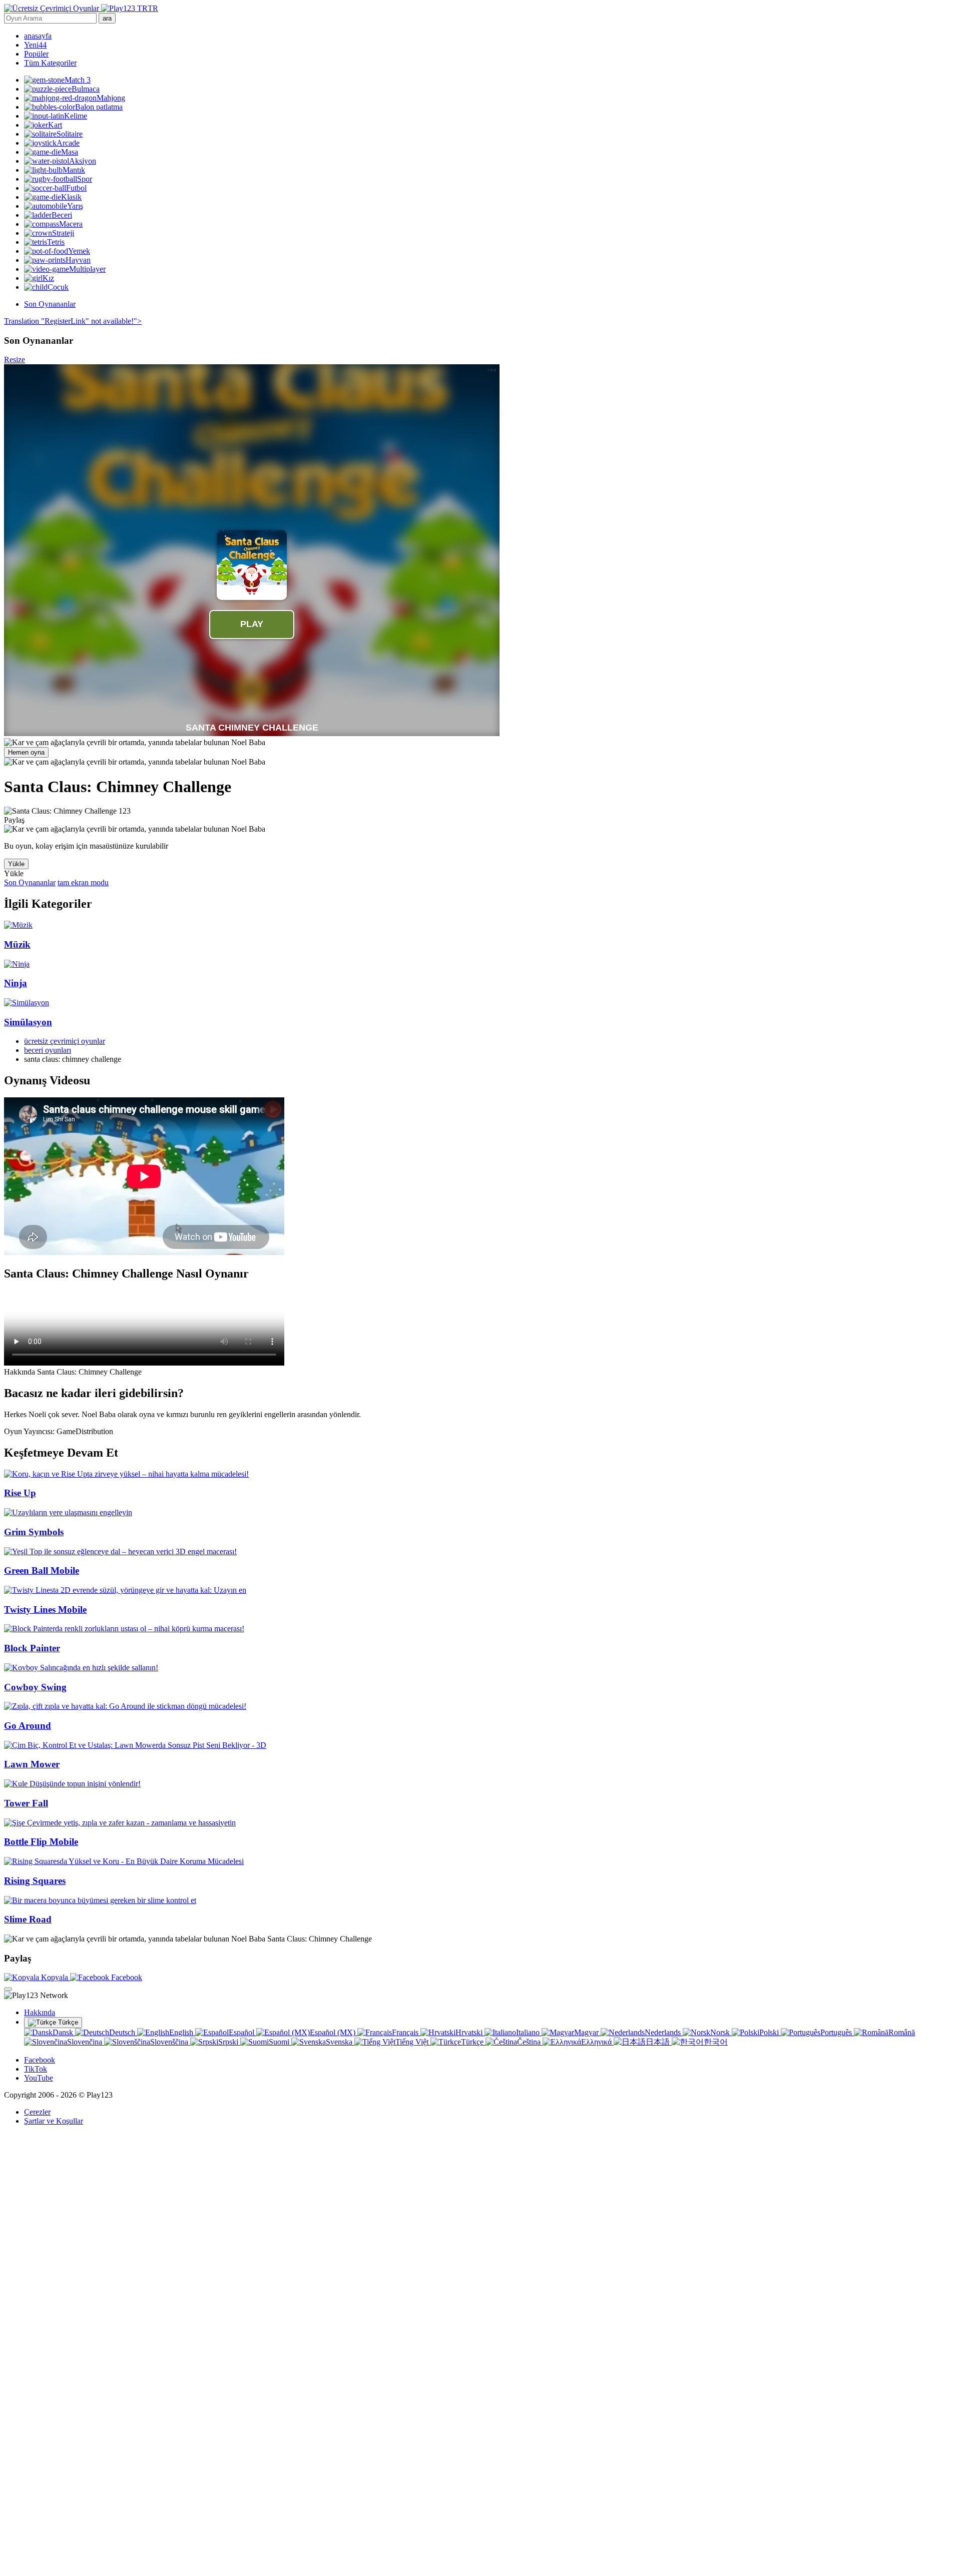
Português (837, 2032)
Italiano (529, 2032)
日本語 (659, 2042)
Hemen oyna (26, 752)
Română (902, 2032)
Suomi (280, 2042)
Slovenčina (86, 2042)
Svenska (340, 2042)
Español (243, 2032)
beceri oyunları (48, 1050)
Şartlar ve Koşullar (54, 2121)
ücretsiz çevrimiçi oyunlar (65, 1041)
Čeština (530, 2042)
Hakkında (40, 2012)
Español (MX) (334, 2032)
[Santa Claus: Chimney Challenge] (135, 743)
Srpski (229, 2042)
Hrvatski (470, 2032)
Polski (770, 2032)
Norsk (721, 2032)
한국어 (716, 2042)
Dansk (64, 2032)
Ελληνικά (597, 2042)
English (182, 2032)
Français (406, 2032)
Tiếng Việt (413, 2042)
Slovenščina (170, 2042)
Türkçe (67, 2022)
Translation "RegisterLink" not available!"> (73, 321)
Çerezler (37, 2112)
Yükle (16, 864)
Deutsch (123, 2032)
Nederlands (664, 2032)
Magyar (587, 2032)
